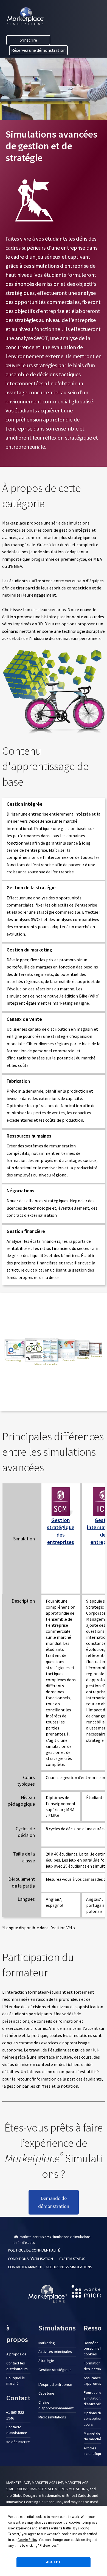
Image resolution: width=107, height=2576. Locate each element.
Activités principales (55, 2352)
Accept (54, 2562)
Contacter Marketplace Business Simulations (50, 2267)
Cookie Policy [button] (27, 2540)
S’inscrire (28, 40)
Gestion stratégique (55, 2370)
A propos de (16, 2354)
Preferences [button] (48, 2546)
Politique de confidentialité (34, 2250)
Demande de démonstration (54, 2202)
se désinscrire (18, 2442)
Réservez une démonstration (38, 50)
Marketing (47, 2343)
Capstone (46, 2393)
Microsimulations (52, 2417)
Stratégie (46, 2361)
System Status (72, 2258)
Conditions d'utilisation (30, 2258)
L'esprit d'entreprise (55, 2384)
